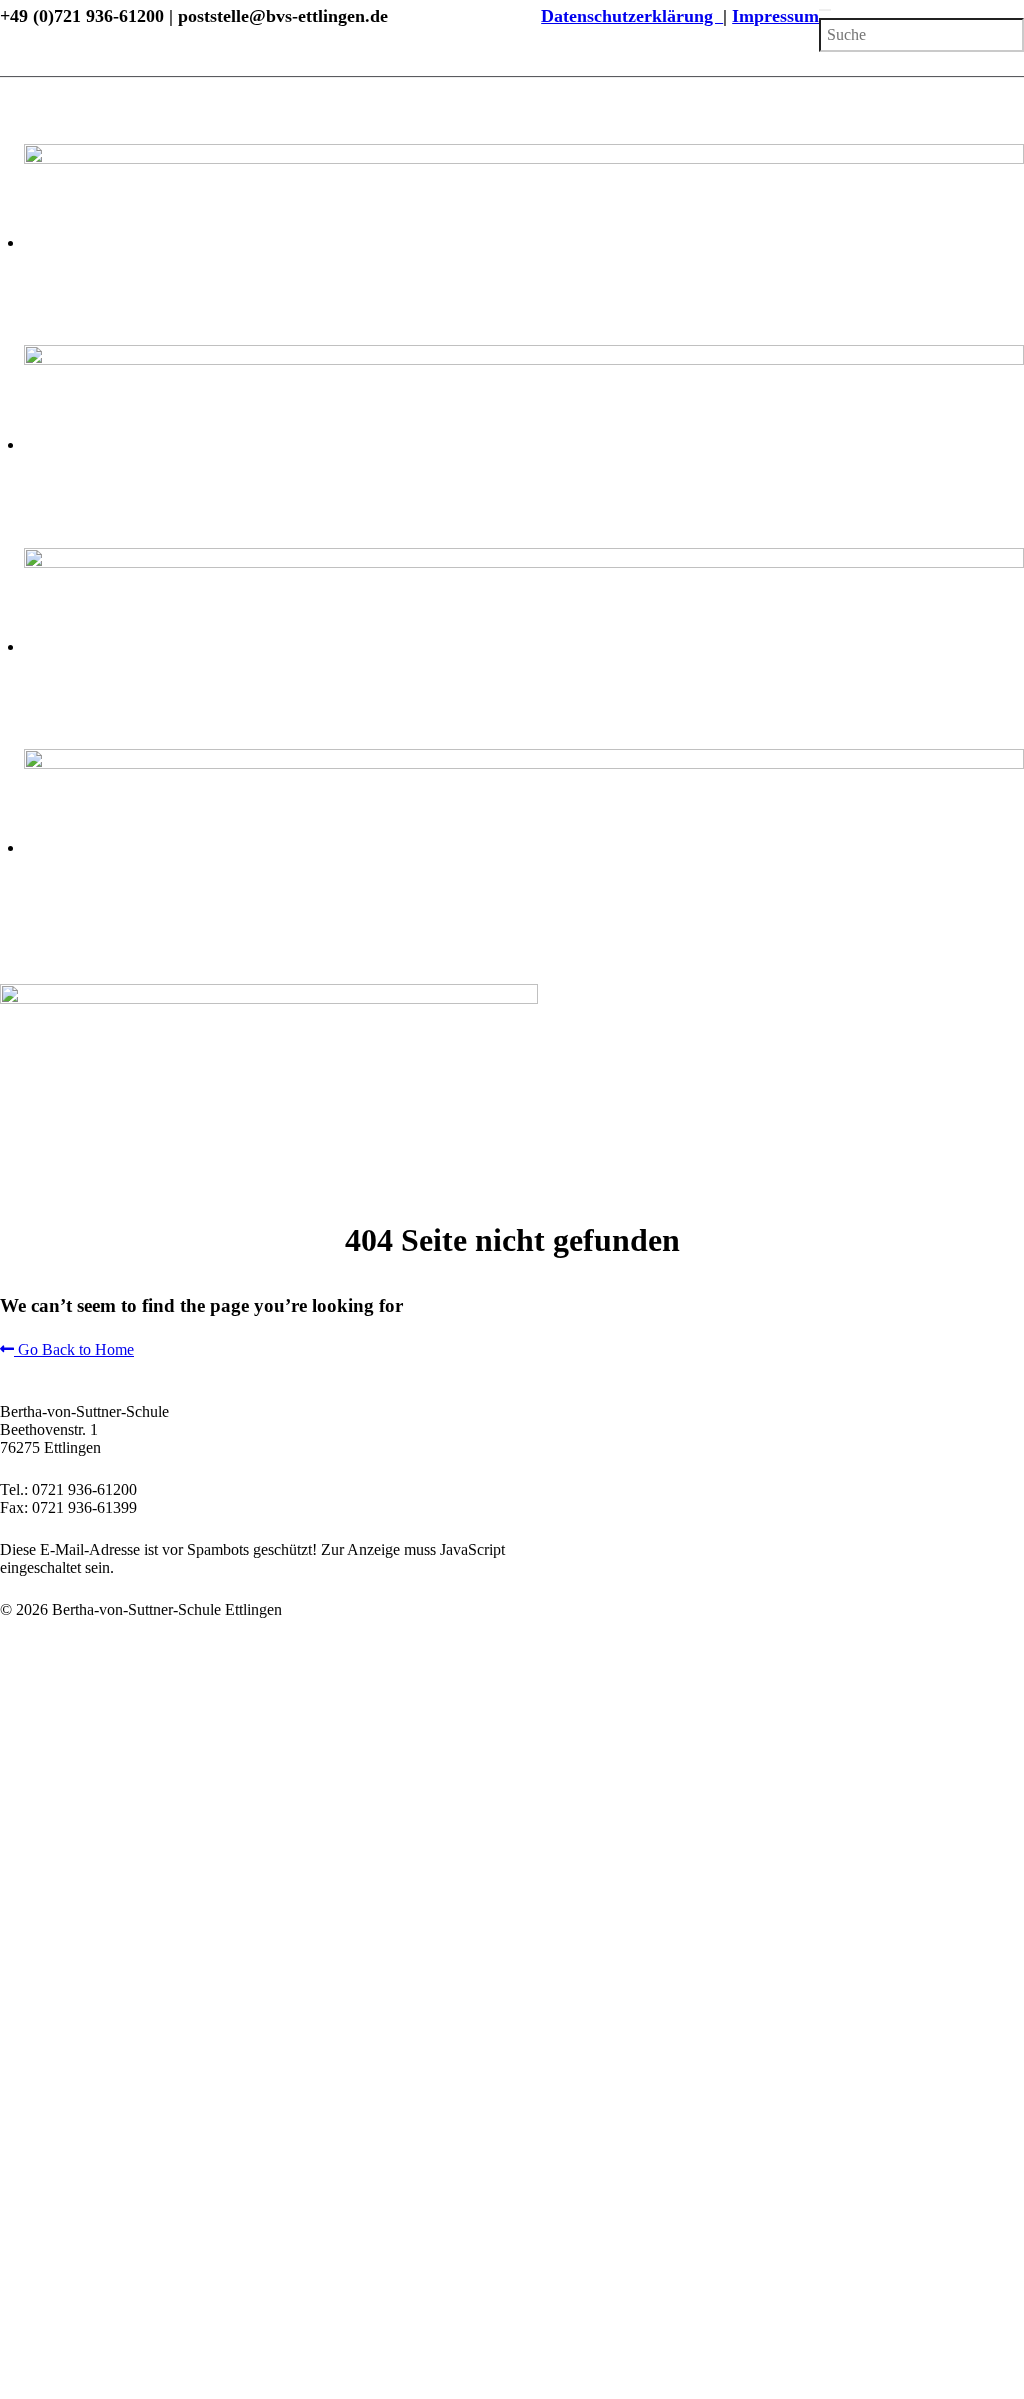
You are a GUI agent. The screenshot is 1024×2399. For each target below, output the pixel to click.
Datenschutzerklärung (632, 16)
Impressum (775, 16)
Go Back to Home (74, 1349)
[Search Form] (825, 10)
